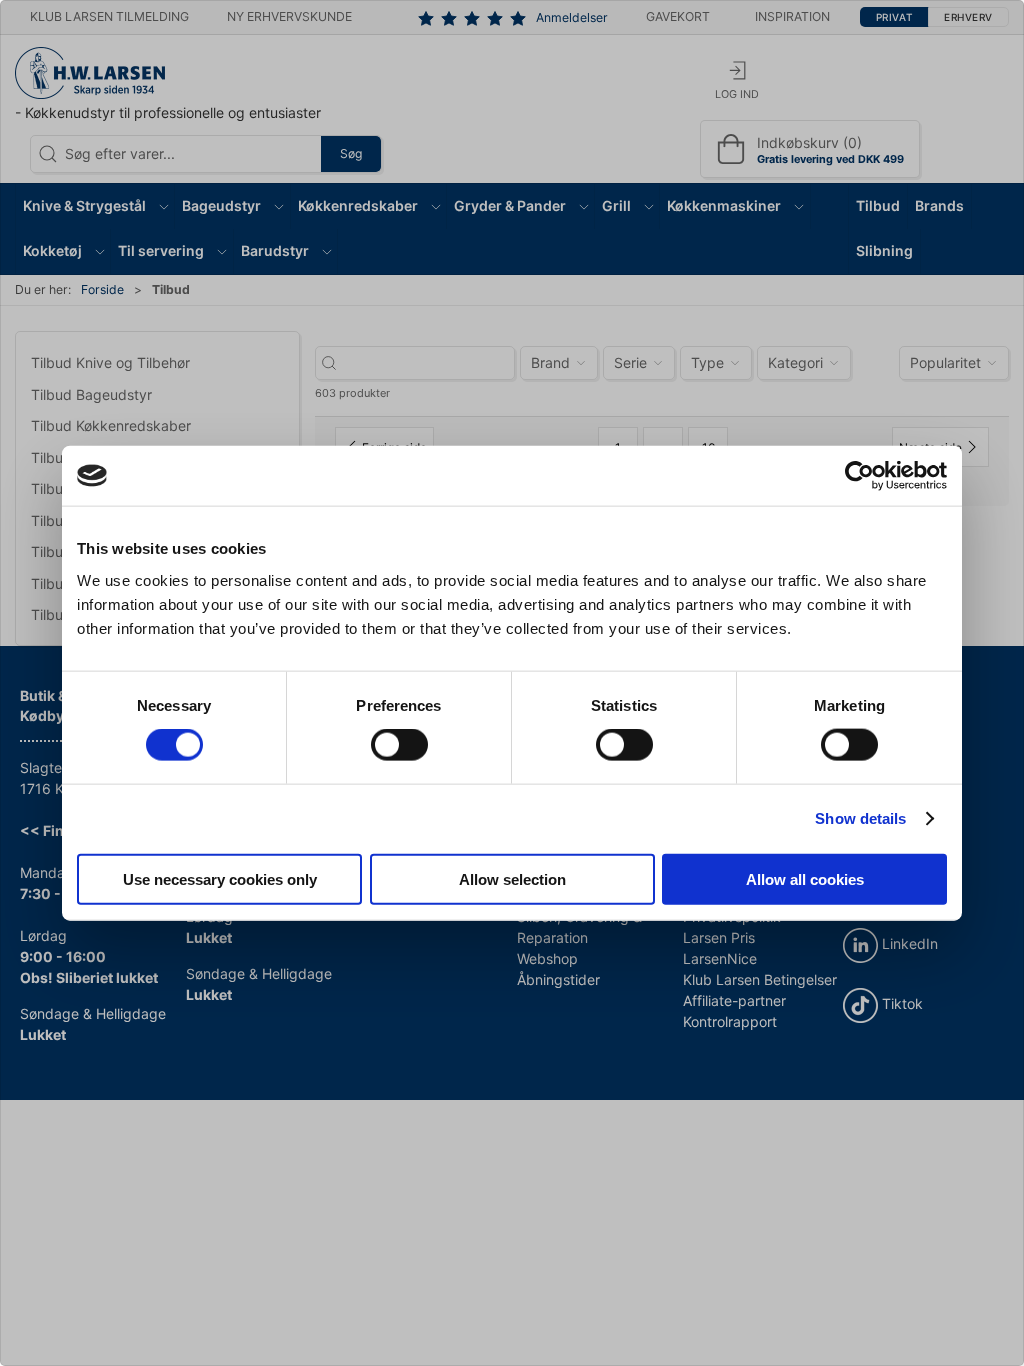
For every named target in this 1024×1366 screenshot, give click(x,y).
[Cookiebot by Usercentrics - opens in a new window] (859, 476)
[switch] (399, 745)
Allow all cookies (805, 878)
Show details (860, 818)
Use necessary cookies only (220, 878)
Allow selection (512, 878)
